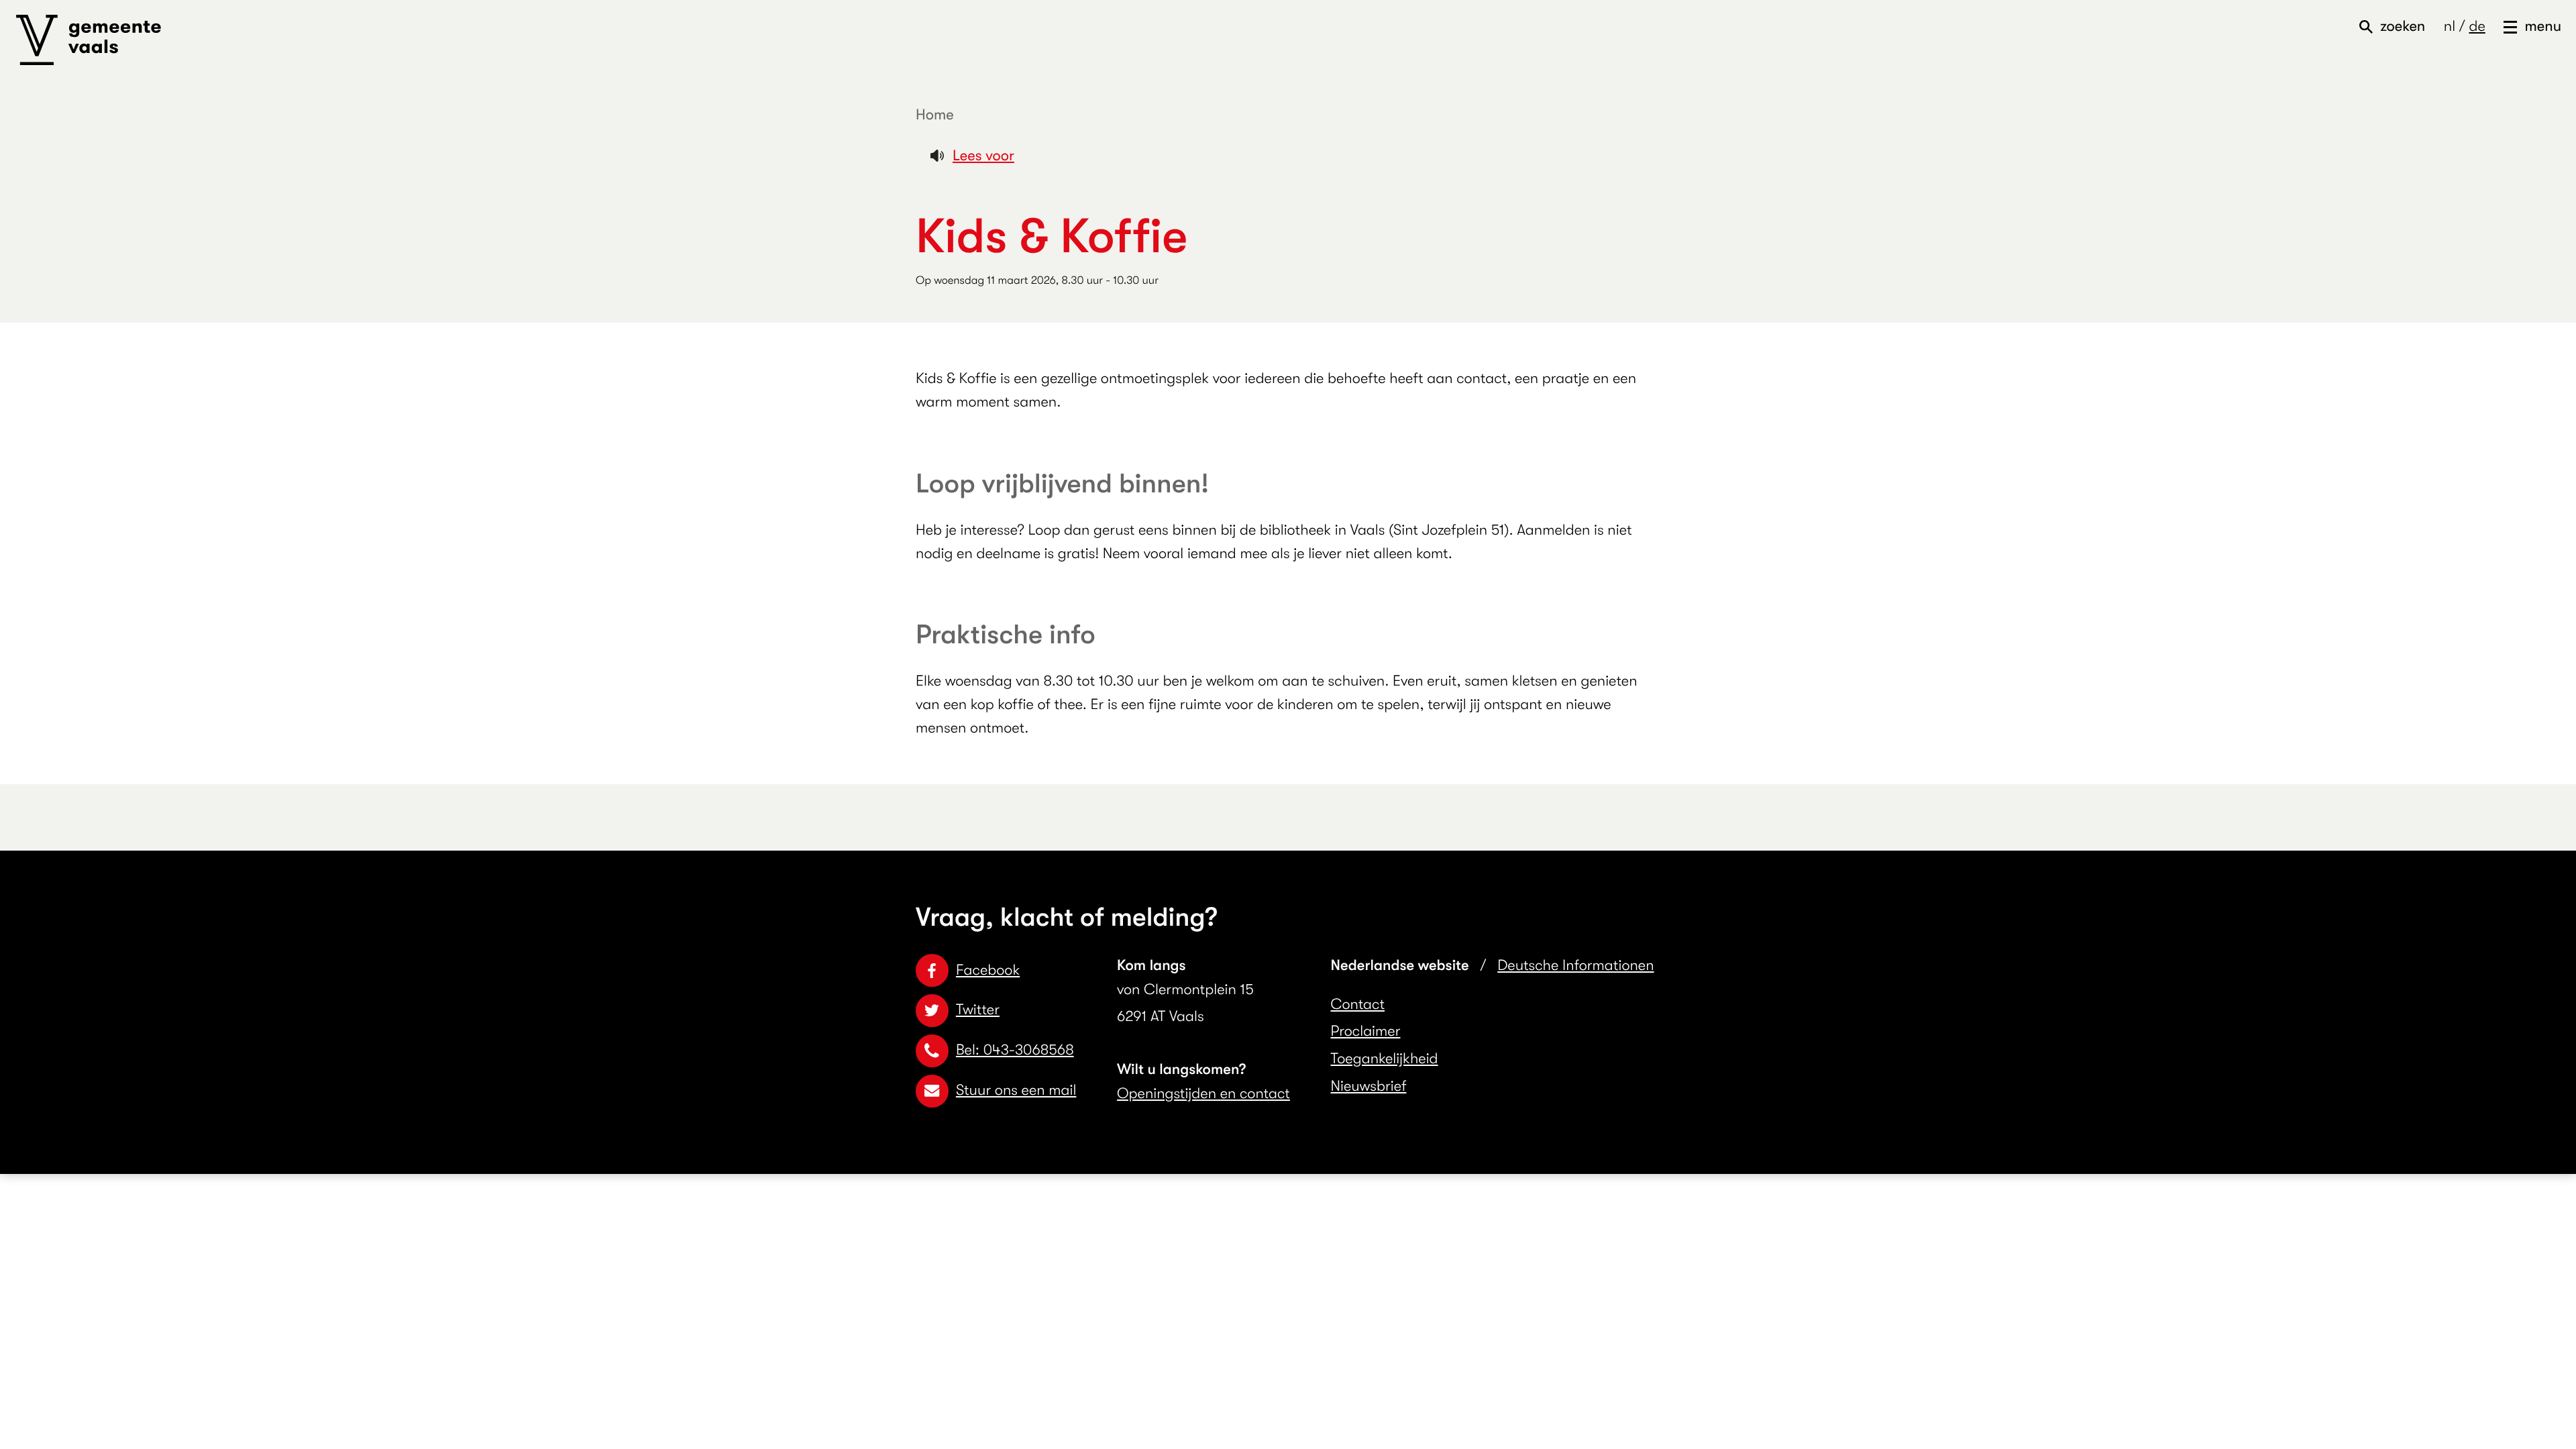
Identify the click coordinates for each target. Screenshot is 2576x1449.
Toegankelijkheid (1385, 1059)
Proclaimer (1366, 1031)
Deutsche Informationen (1575, 966)
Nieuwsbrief (1369, 1086)
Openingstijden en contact (1203, 1094)
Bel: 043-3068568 (1015, 1050)
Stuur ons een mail (1016, 1090)
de (2477, 26)
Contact (1358, 1005)
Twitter (978, 1010)
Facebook (988, 970)
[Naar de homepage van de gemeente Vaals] (89, 40)
